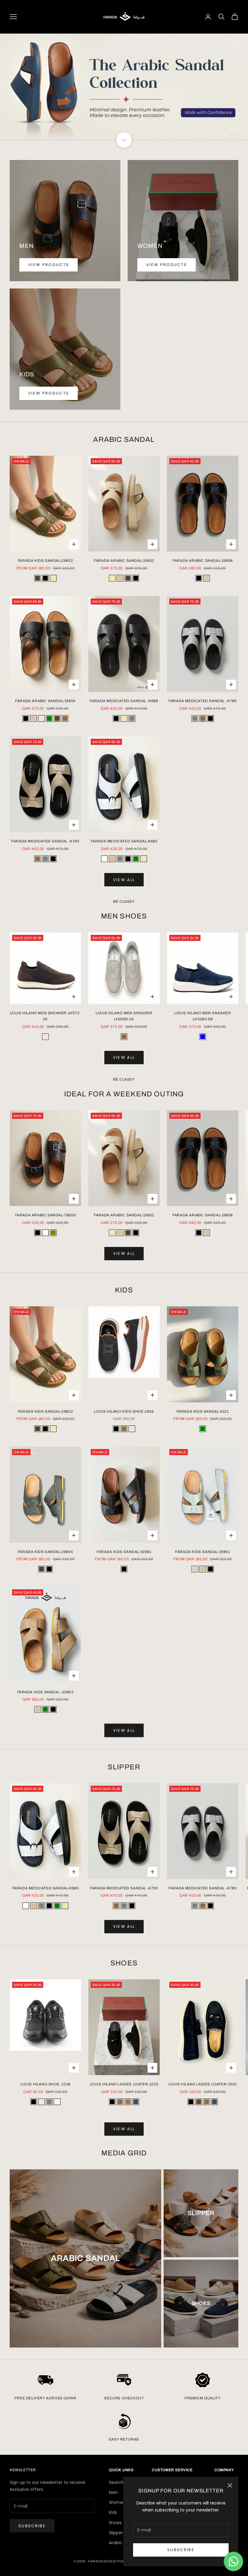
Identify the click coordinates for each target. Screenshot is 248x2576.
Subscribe (181, 2550)
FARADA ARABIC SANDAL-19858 (203, 561)
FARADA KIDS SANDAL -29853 (46, 1692)
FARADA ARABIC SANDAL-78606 (46, 1215)
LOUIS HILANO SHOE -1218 (45, 2084)
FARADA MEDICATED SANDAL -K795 (45, 841)
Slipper (116, 2533)
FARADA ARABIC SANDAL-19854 (45, 701)
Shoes (115, 2523)
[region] (124, 87)
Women (117, 2502)
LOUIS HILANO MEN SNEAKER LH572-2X (46, 1016)
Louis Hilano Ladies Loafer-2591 (203, 2084)
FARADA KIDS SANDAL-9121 (203, 1411)
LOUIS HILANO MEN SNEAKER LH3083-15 (124, 1016)
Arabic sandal (123, 2543)
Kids (113, 2512)
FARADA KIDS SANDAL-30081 (124, 1552)
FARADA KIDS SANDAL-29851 (202, 1552)
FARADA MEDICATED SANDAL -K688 (124, 701)
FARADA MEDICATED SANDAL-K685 (124, 841)
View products (49, 265)
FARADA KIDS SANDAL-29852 (45, 561)
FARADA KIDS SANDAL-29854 (45, 1552)
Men (113, 2492)
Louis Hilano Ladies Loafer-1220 (124, 2084)
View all (124, 880)
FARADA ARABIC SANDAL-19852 (124, 561)
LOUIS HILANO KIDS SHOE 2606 (124, 1411)
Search (116, 2482)
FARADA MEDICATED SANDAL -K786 (202, 701)
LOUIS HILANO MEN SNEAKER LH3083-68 (202, 1016)
